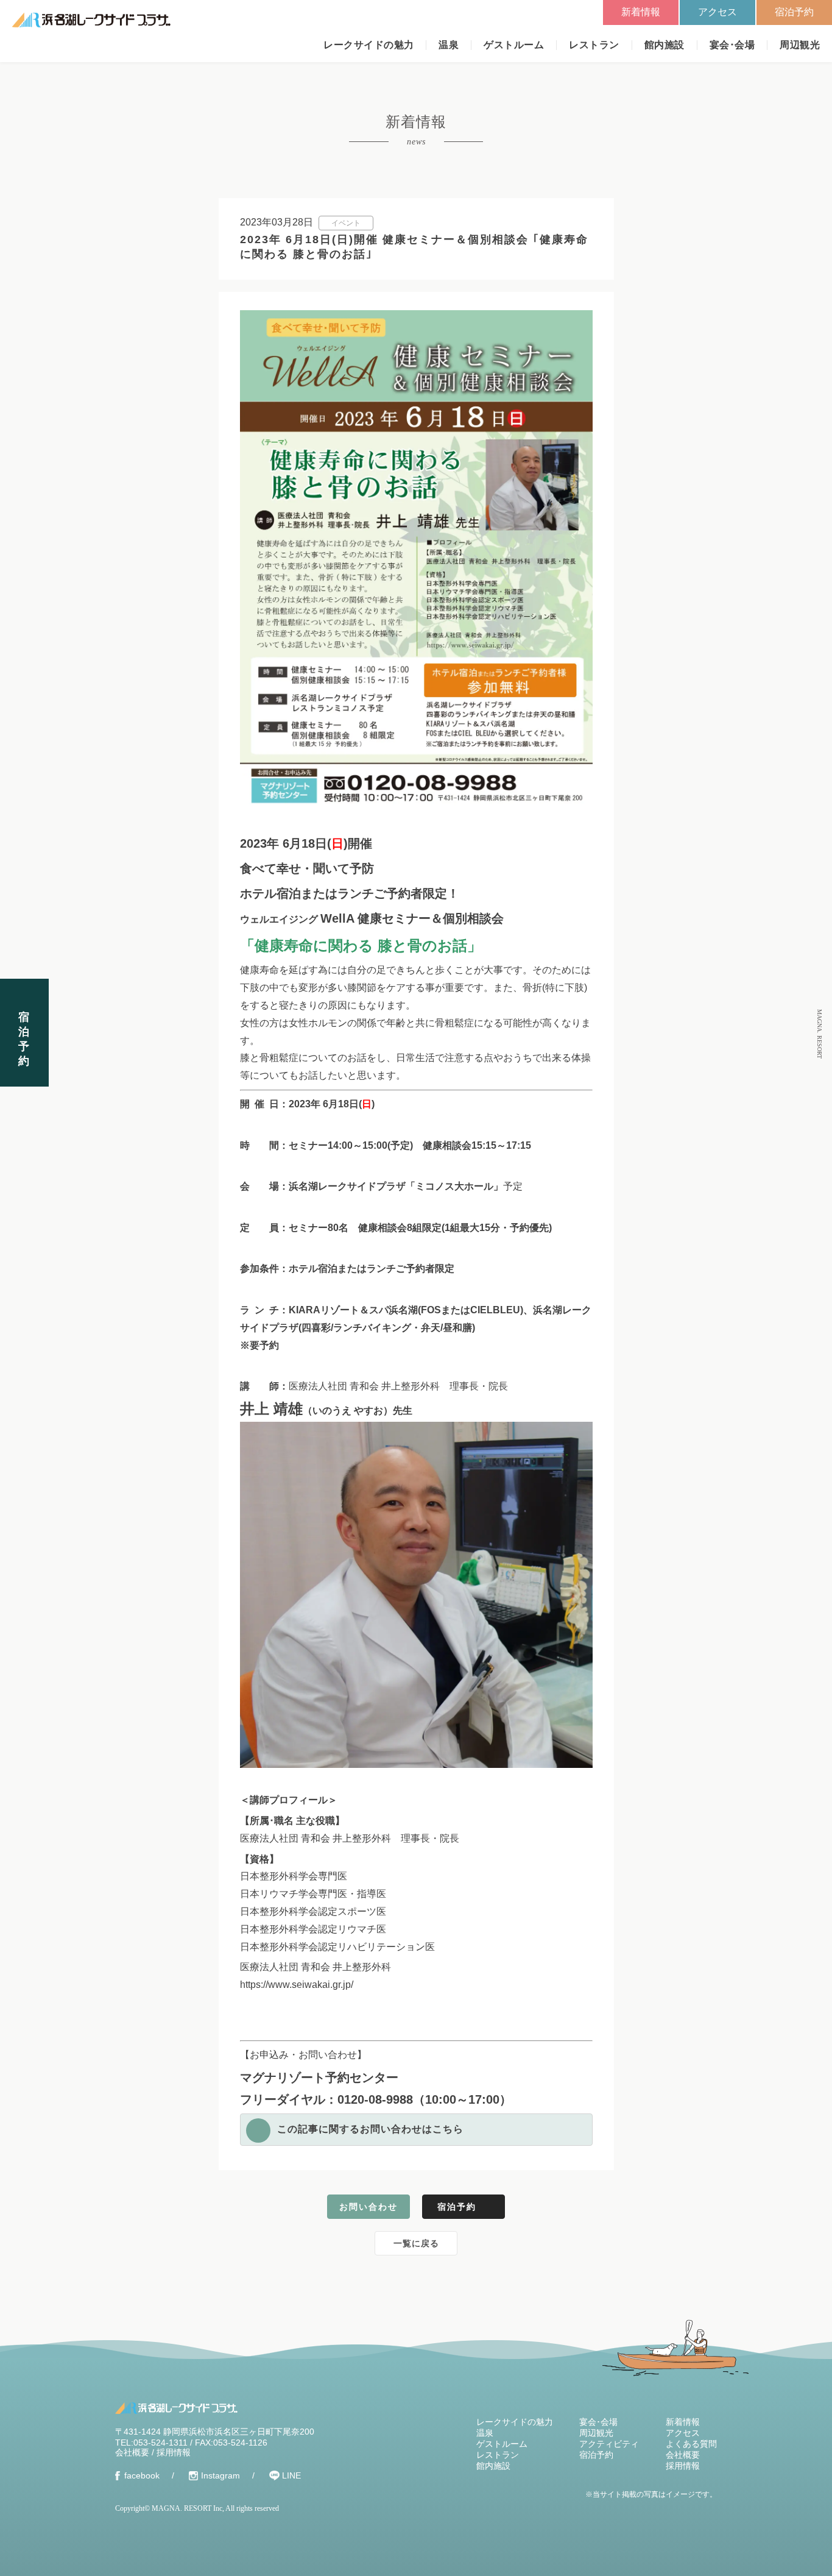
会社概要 (132, 2452)
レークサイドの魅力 (368, 45)
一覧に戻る (416, 2243)
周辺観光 (800, 45)
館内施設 (665, 45)
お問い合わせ (368, 2207)
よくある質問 (691, 2444)
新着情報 (641, 12)
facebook (142, 2475)
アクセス (717, 12)
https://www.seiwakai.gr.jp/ (297, 1985)
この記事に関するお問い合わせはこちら (370, 2129)
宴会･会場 (732, 45)
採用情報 (174, 2452)
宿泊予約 (794, 12)
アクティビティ (609, 2444)
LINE (291, 2475)
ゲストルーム (514, 45)
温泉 (449, 45)
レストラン (594, 45)
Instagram (220, 2475)
